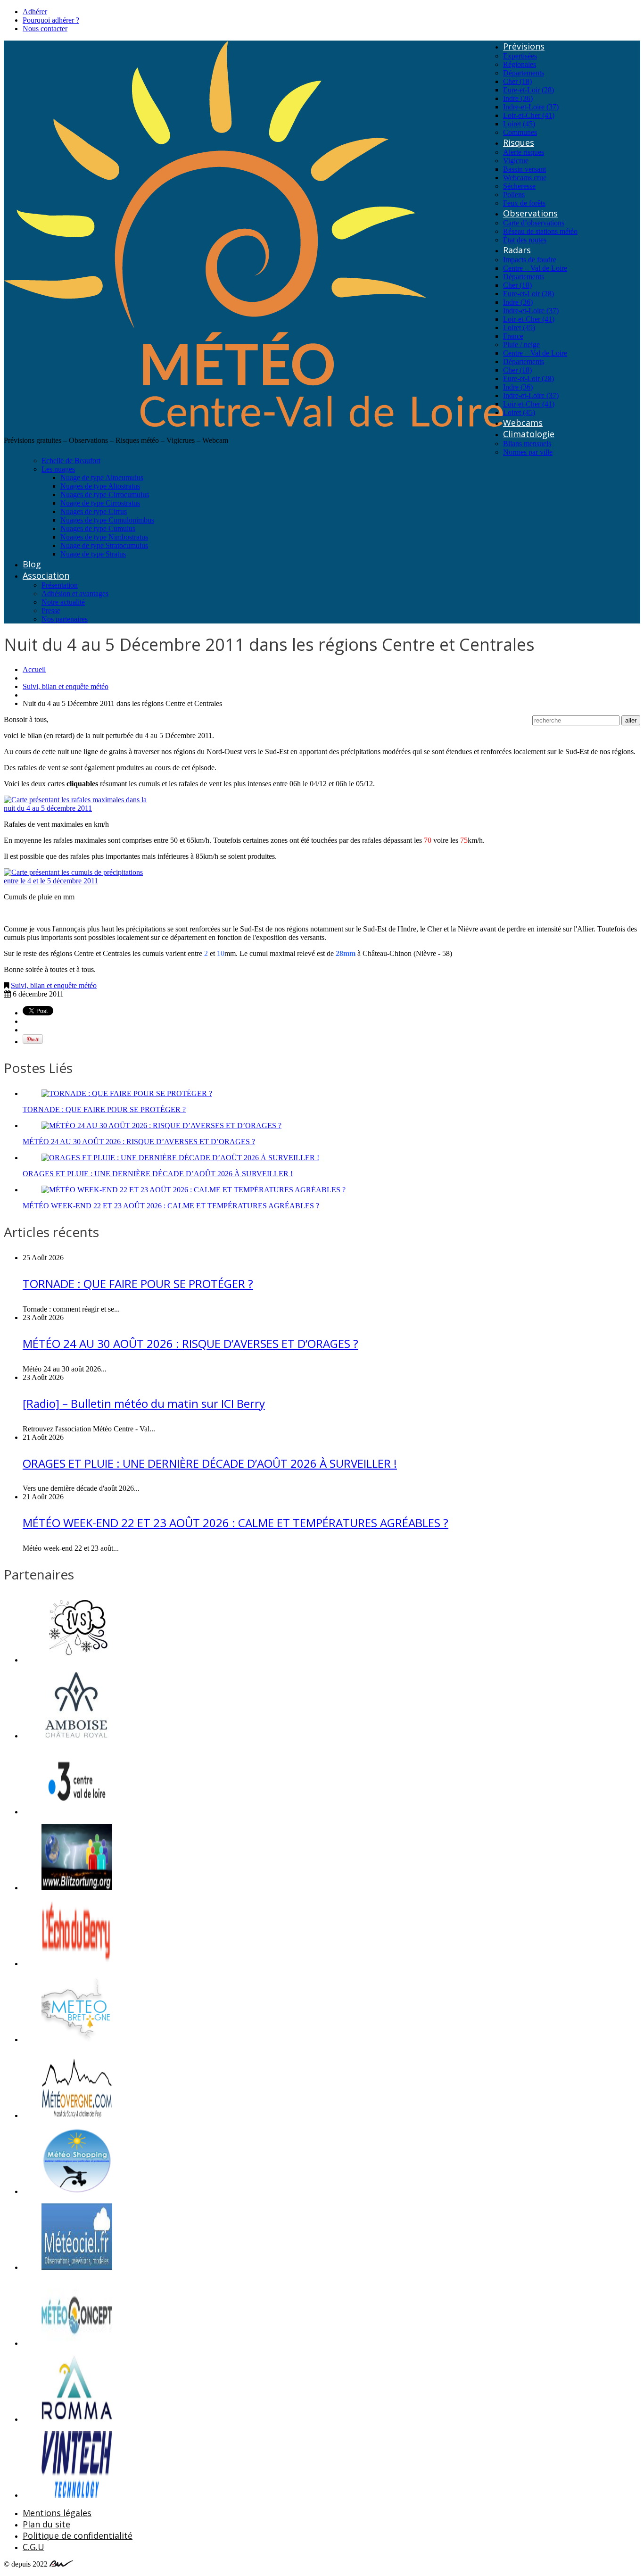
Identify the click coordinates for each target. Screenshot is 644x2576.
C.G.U (33, 2547)
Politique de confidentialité (78, 2535)
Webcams (523, 423)
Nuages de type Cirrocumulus (105, 494)
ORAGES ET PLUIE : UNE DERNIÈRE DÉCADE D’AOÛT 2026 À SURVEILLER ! (158, 1174)
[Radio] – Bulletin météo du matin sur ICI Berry (144, 1403)
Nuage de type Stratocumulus (104, 545)
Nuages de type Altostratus (100, 486)
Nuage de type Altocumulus (102, 478)
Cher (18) (517, 81)
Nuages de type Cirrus (94, 511)
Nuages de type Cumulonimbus (107, 520)
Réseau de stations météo (540, 231)
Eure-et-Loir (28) (528, 90)
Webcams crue (525, 178)
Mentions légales (57, 2513)
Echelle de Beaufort (71, 461)
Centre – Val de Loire (535, 268)
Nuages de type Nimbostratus (104, 537)
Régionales (520, 64)
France (513, 336)
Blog (32, 564)
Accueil (34, 669)
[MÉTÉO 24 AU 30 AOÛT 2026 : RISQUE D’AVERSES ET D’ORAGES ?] (161, 1126)
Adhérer (35, 12)
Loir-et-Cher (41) (529, 115)
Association (46, 575)
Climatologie (529, 434)
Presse (51, 611)
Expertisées (520, 56)
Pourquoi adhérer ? (51, 20)
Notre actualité (63, 602)
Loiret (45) (519, 124)
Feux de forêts (524, 203)
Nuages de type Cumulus (98, 528)
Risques (519, 142)
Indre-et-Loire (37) (531, 107)
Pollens (514, 195)
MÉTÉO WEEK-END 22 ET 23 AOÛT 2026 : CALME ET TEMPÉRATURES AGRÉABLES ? (171, 1206)
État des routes (525, 240)
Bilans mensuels (527, 444)
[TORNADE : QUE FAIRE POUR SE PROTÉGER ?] (127, 1093)
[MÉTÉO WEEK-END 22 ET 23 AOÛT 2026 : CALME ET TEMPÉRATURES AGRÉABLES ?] (194, 1190)
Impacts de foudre (530, 260)
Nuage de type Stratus (93, 554)
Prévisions (524, 46)
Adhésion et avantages (75, 594)
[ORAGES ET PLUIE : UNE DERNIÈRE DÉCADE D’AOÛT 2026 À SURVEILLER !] (180, 1158)
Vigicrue (516, 161)
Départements (524, 73)
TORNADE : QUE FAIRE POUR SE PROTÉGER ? (104, 1109)
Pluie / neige (521, 345)
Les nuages (58, 469)
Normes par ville (528, 452)
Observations (530, 213)
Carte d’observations (534, 223)
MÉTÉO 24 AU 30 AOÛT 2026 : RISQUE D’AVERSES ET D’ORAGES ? (139, 1142)
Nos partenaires (65, 619)
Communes (520, 132)
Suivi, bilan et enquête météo (66, 686)
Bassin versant (524, 169)
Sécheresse (519, 186)
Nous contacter (45, 29)
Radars (517, 250)
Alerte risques (524, 152)
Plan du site (46, 2524)
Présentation (60, 585)
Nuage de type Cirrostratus (100, 503)
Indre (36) (518, 98)
